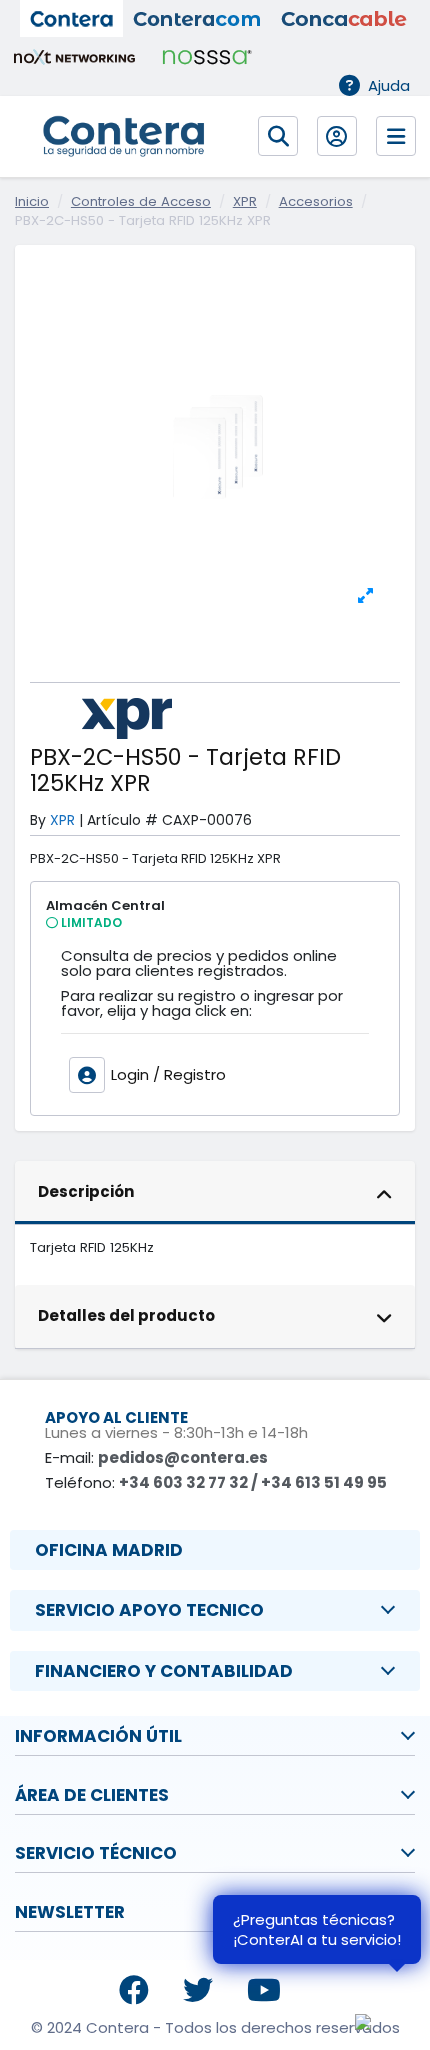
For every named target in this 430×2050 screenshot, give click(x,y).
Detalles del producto (126, 1315)
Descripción (86, 1191)
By (38, 820)
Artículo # (122, 820)
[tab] (215, 1193)
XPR (62, 820)
